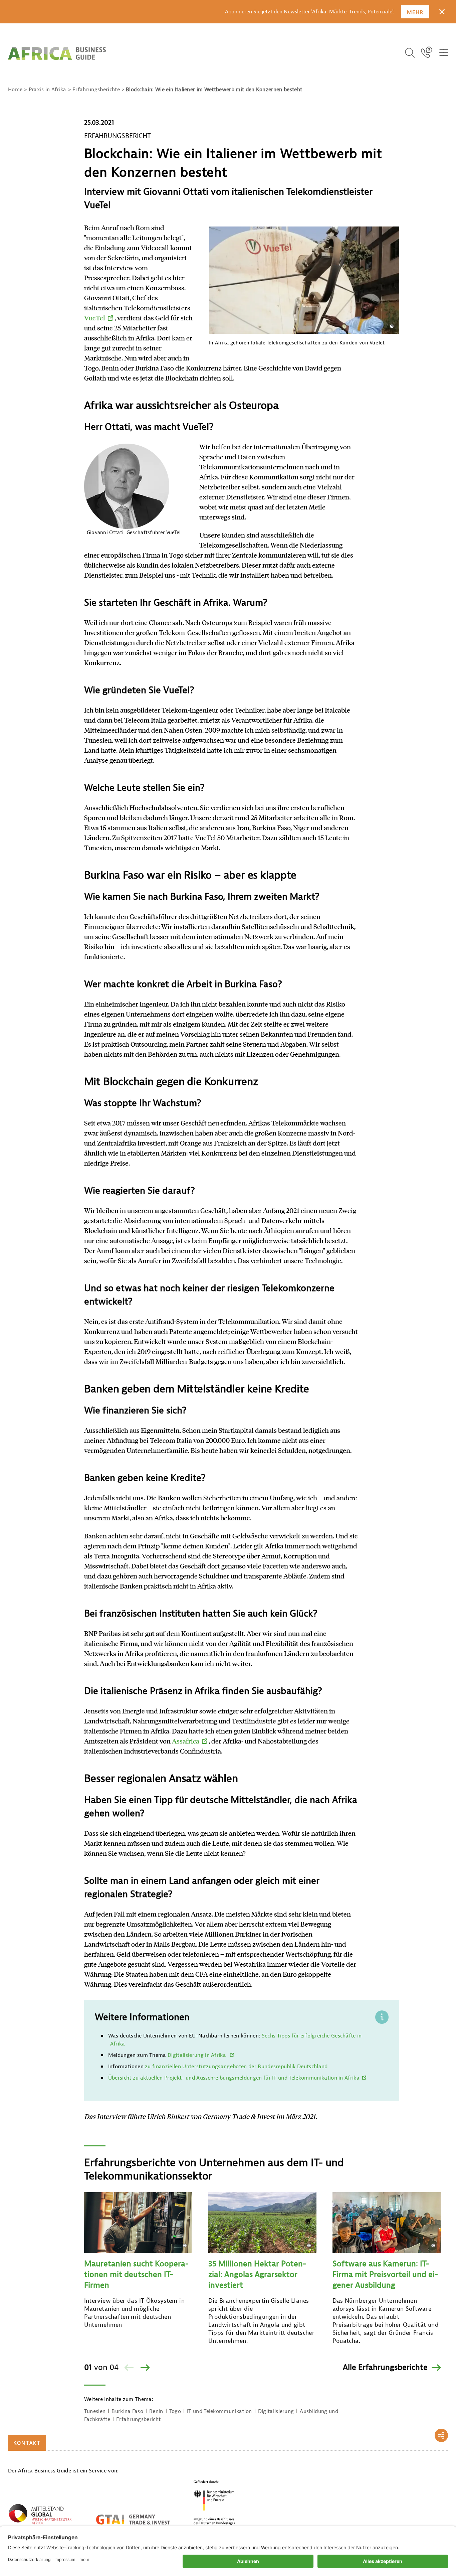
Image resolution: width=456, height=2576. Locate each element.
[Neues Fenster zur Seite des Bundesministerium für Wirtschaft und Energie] (214, 2502)
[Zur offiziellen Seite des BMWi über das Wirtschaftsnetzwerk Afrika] (40, 2516)
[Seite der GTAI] (133, 2520)
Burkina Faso (127, 2411)
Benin (156, 2411)
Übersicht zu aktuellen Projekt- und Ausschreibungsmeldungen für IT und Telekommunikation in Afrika (234, 2078)
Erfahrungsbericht (138, 2419)
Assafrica (186, 1741)
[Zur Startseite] (57, 53)
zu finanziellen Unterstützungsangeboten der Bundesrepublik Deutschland (236, 2067)
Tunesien (95, 2411)
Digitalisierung (276, 2411)
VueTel (95, 318)
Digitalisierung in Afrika (197, 2055)
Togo (175, 2411)
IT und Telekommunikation (219, 2411)
